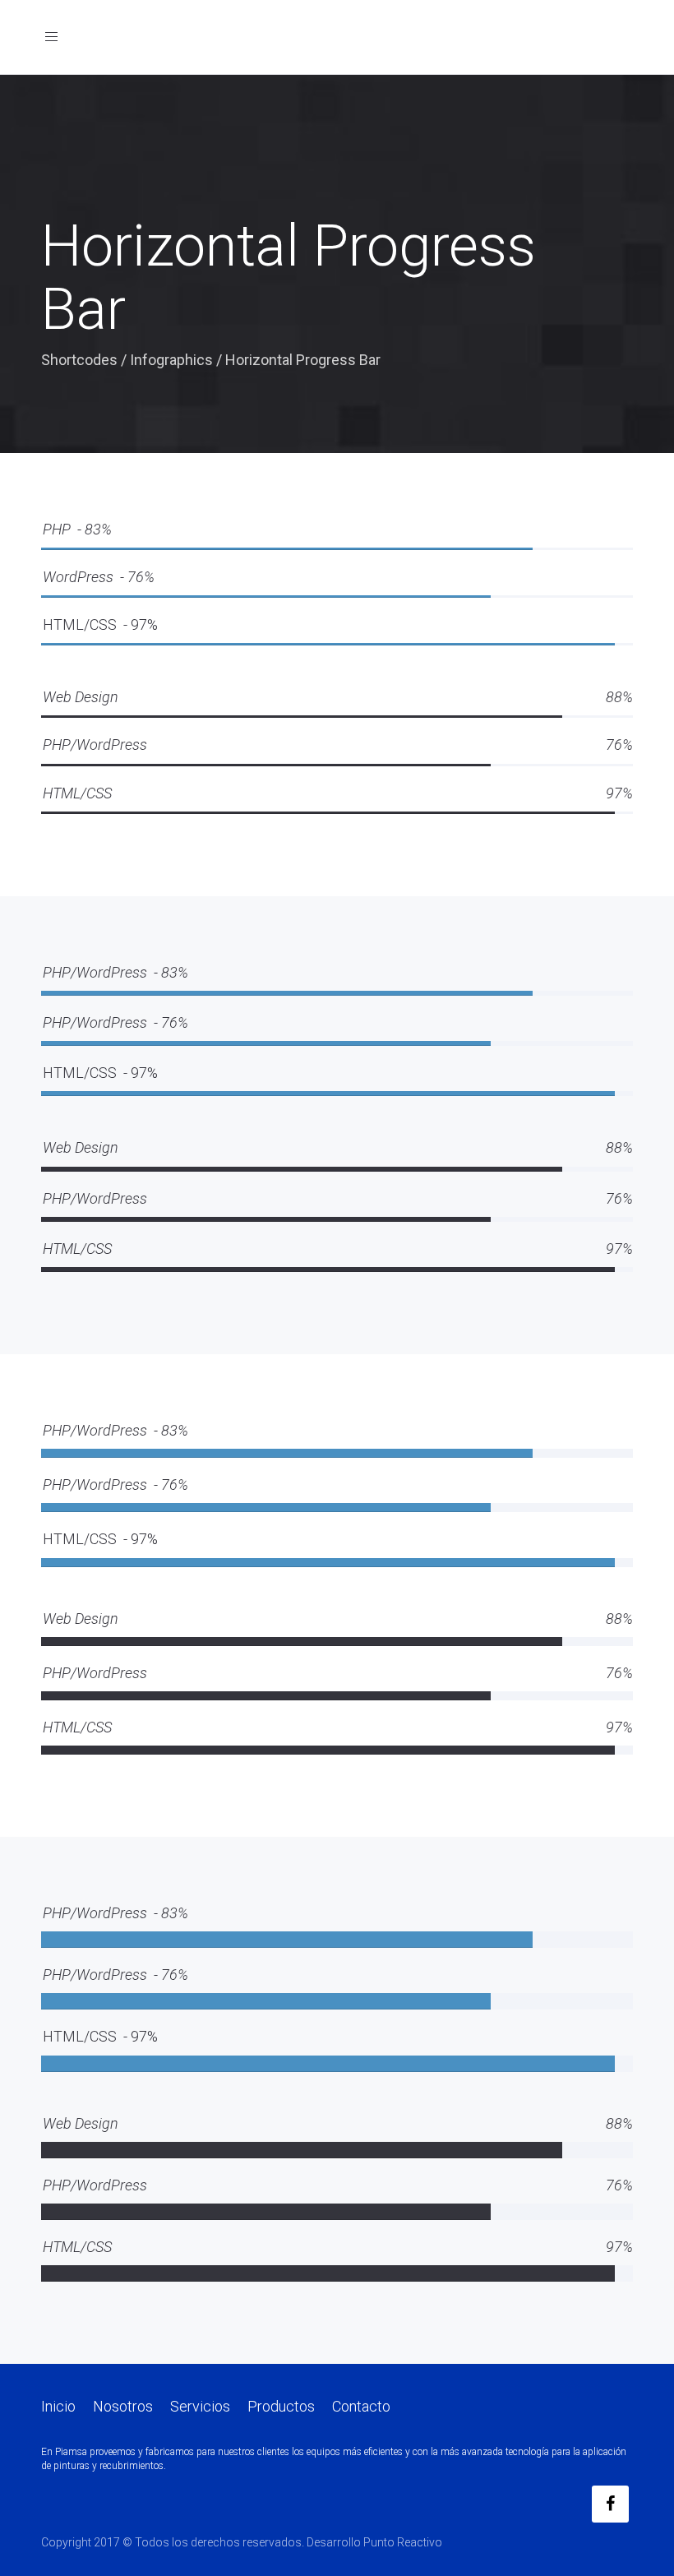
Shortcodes (79, 360)
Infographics (171, 360)
